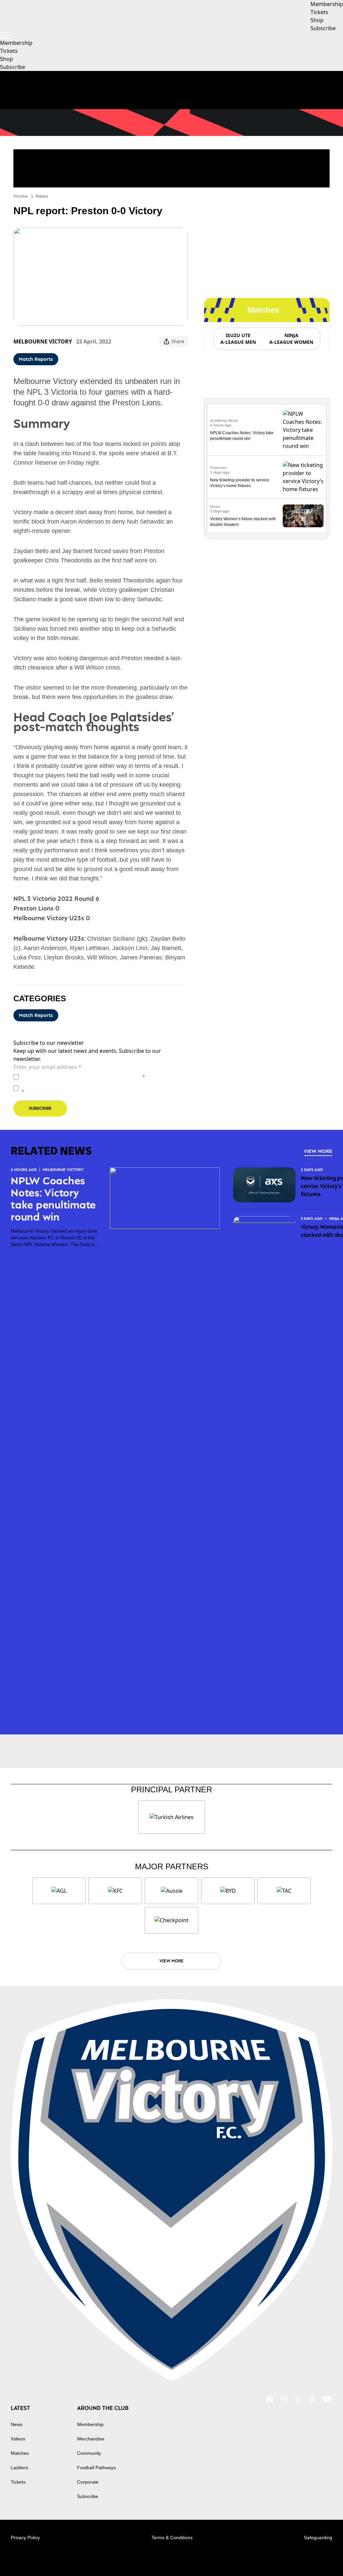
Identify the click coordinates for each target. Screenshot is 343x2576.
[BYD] (228, 1891)
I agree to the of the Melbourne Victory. (83, 1077)
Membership (16, 43)
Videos (18, 2439)
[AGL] (59, 1891)
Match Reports (36, 359)
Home (20, 196)
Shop (7, 59)
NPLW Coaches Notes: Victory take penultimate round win (53, 1199)
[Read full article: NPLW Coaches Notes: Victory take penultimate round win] (303, 430)
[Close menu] (322, 2555)
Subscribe (13, 67)
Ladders (19, 2468)
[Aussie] (171, 1891)
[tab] (238, 339)
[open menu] (5, 35)
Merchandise (91, 2439)
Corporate (88, 2482)
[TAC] (284, 1891)
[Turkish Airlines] (171, 1817)
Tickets (9, 51)
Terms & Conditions (172, 2538)
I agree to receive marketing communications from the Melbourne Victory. (105, 1088)
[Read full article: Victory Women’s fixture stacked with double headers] (303, 516)
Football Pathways (96, 2468)
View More (318, 1151)
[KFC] (115, 1891)
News (42, 196)
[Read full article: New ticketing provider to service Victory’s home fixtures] (303, 477)
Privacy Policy (68, 1077)
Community (89, 2453)
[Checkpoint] (171, 1920)
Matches (20, 2453)
